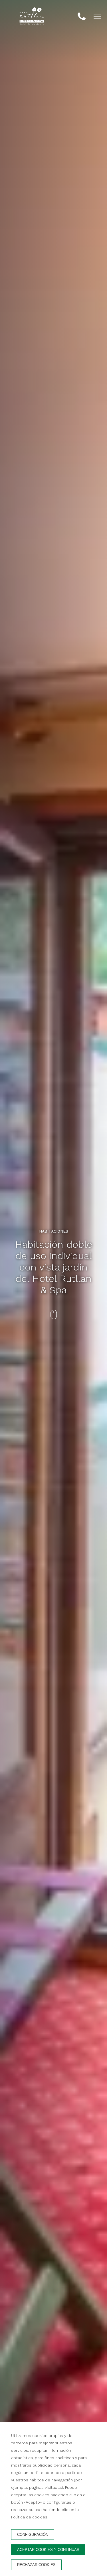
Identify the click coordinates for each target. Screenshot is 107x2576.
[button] (97, 16)
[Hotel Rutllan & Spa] (32, 17)
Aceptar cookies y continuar (48, 2550)
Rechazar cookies (36, 2565)
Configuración (33, 2535)
